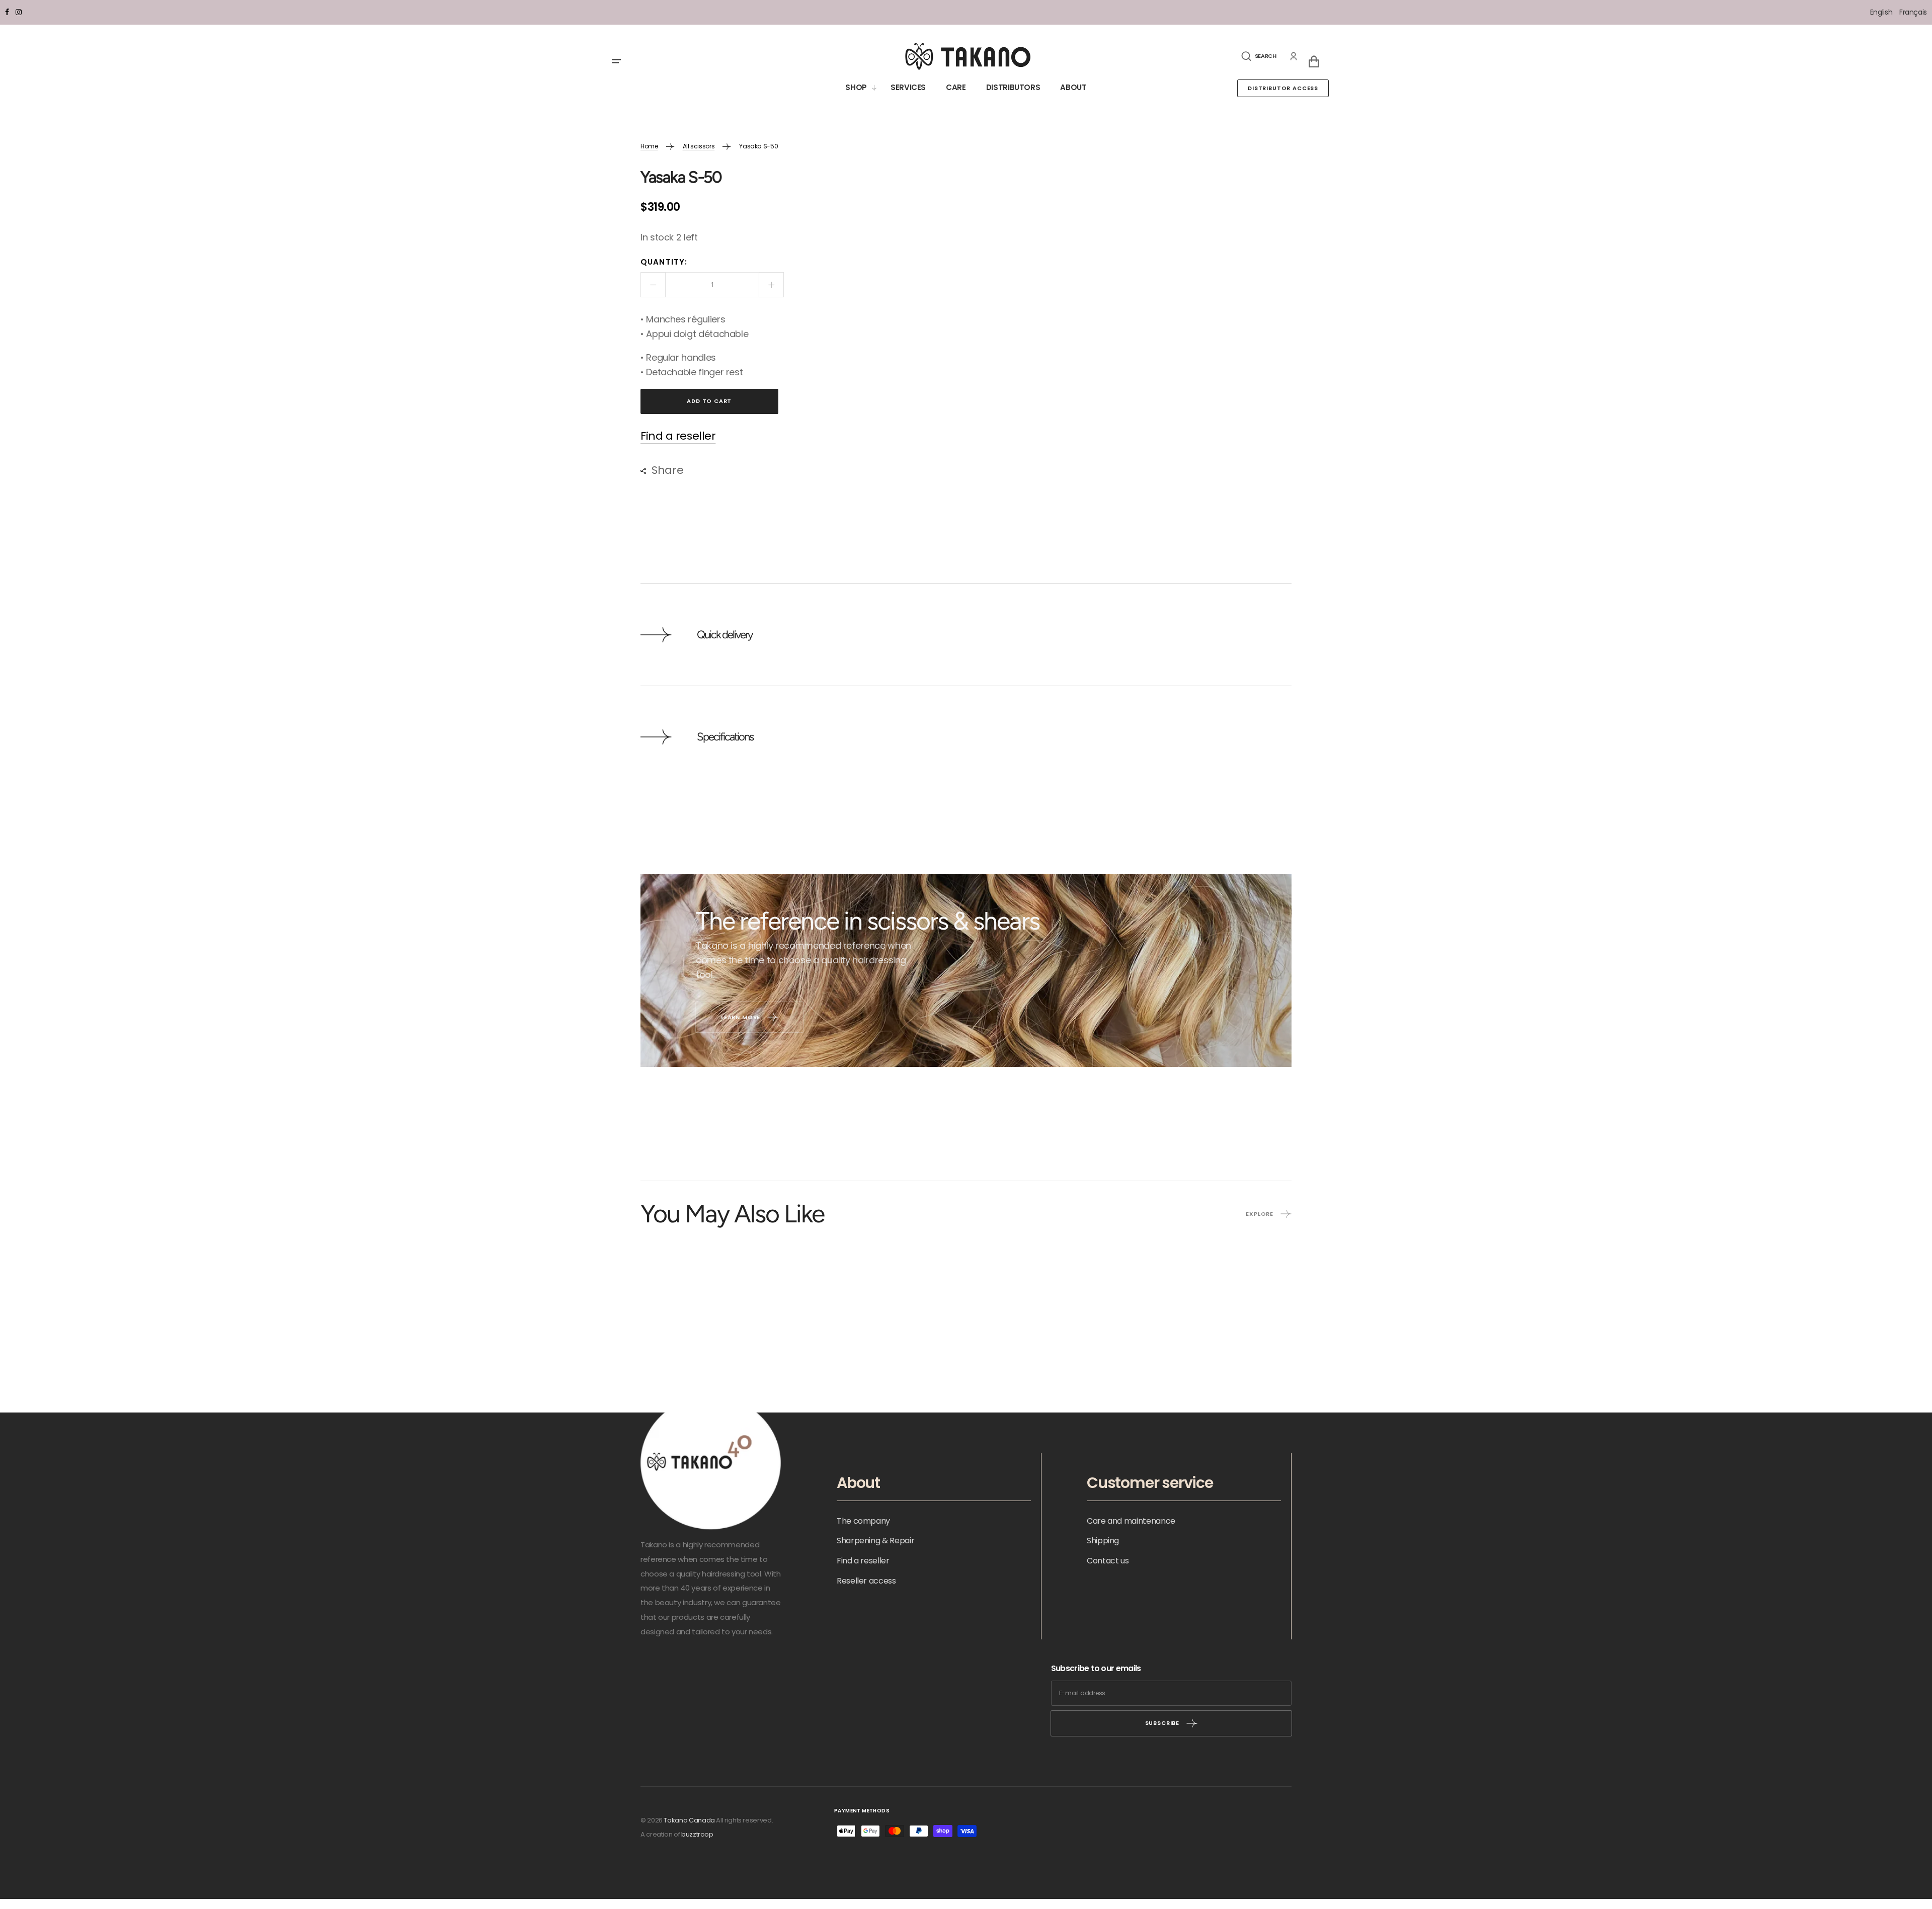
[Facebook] (7, 12)
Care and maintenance (1131, 1521)
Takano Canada (689, 1820)
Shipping (1103, 1541)
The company (863, 1521)
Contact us (1108, 1561)
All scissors (699, 146)
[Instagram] (19, 12)
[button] (1259, 56)
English (1882, 12)
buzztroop (697, 1834)
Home (649, 146)
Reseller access (866, 1581)
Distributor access (1283, 88)
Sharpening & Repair (875, 1541)
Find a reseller (678, 436)
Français (1913, 12)
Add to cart (709, 401)
